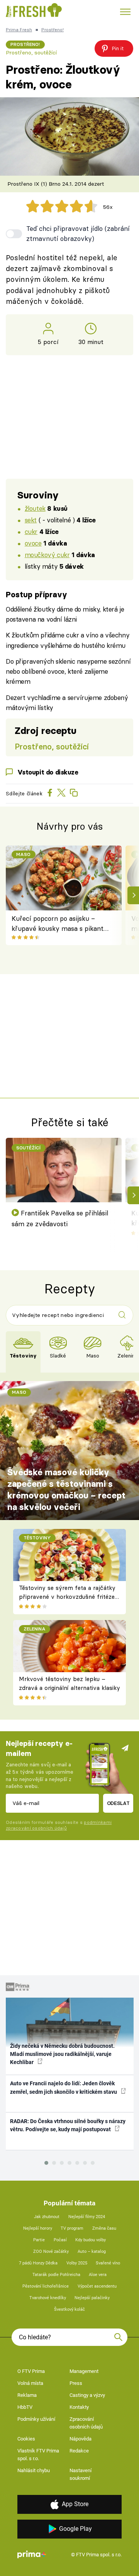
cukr (31, 531)
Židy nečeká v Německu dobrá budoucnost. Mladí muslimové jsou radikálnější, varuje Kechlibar (62, 2054)
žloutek (35, 508)
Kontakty (79, 2407)
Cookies (26, 2439)
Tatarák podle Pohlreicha (56, 2275)
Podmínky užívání (36, 2419)
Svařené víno (108, 2263)
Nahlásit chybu (34, 2470)
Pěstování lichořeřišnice (46, 2286)
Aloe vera (98, 2275)
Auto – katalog (92, 2251)
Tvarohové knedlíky (48, 2298)
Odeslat (118, 1803)
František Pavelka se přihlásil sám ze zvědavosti (60, 1218)
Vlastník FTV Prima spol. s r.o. (38, 2455)
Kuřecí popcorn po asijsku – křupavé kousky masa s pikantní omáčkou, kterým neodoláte (60, 924)
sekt (31, 520)
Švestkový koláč (69, 2309)
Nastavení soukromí (81, 2474)
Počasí (60, 2240)
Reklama (27, 2395)
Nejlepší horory (38, 2228)
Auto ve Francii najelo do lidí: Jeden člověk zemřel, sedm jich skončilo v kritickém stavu (64, 2087)
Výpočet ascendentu (97, 2286)
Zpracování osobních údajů (86, 2423)
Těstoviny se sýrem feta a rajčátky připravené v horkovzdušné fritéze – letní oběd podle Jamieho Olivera (67, 1596)
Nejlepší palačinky (92, 2298)
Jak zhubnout (47, 2217)
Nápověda (81, 2439)
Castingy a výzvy (87, 2395)
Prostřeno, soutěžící (31, 53)
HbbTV (25, 2407)
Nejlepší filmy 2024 (87, 2217)
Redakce (79, 2451)
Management (84, 2371)
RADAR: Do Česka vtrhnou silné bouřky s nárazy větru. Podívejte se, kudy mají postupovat (68, 2125)
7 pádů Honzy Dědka (38, 2263)
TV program (72, 2228)
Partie (39, 2240)
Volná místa (30, 2383)
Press (76, 2383)
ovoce (33, 543)
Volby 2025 (77, 2263)
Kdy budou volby (91, 2240)
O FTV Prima (31, 2371)
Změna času (104, 2228)
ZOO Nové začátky (51, 2251)
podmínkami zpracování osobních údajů (59, 1825)
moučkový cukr (47, 555)
